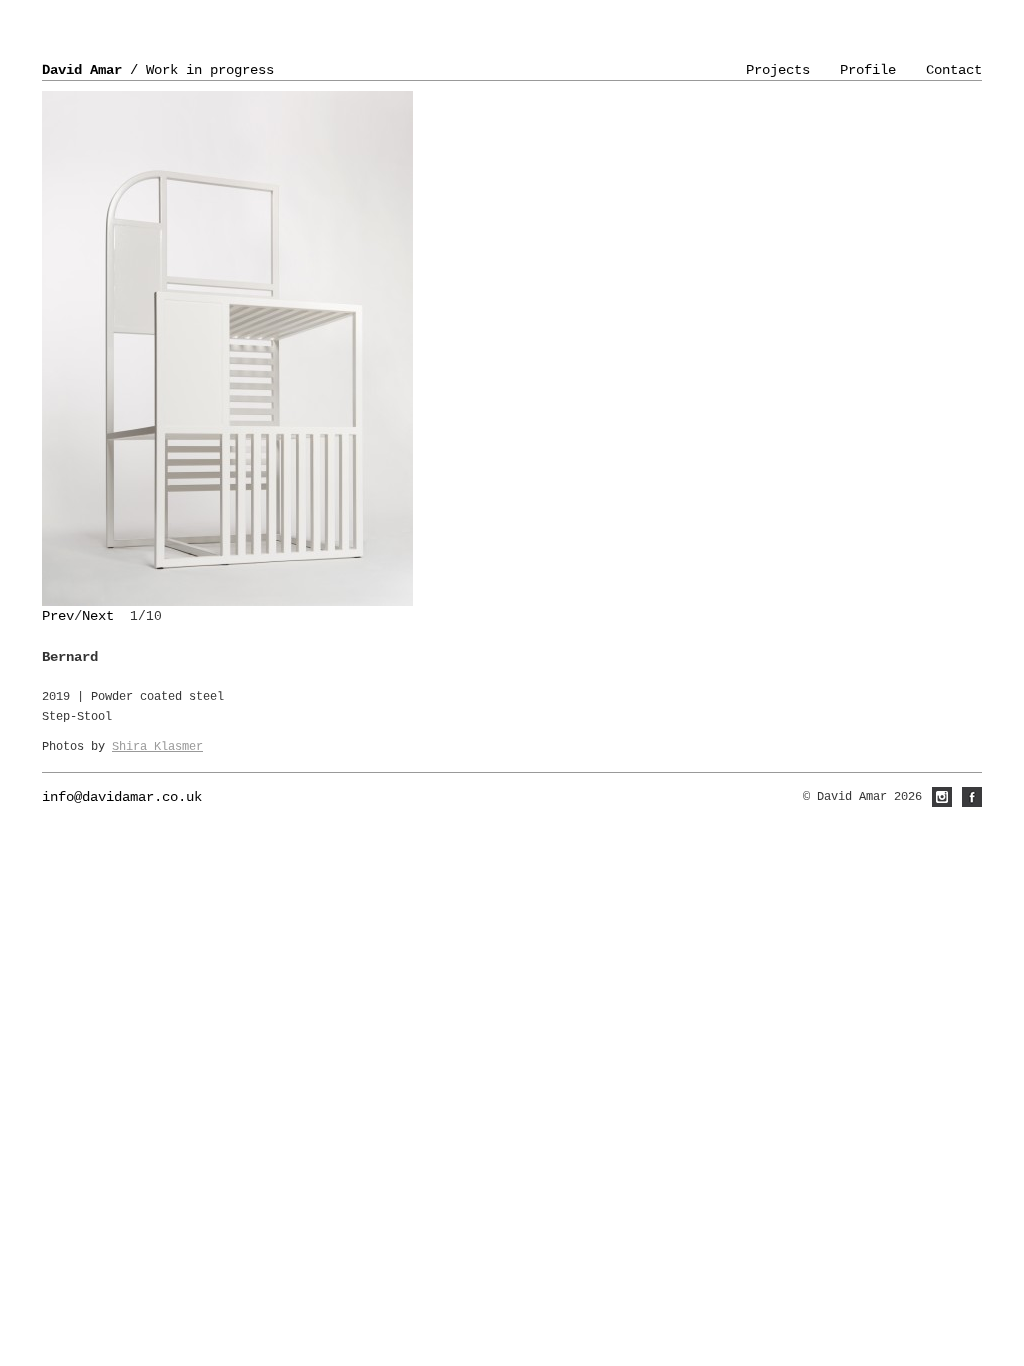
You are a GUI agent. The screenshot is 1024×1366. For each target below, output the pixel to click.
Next (98, 616)
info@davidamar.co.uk (122, 797)
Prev (58, 616)
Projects (778, 70)
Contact (954, 70)
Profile (868, 70)
